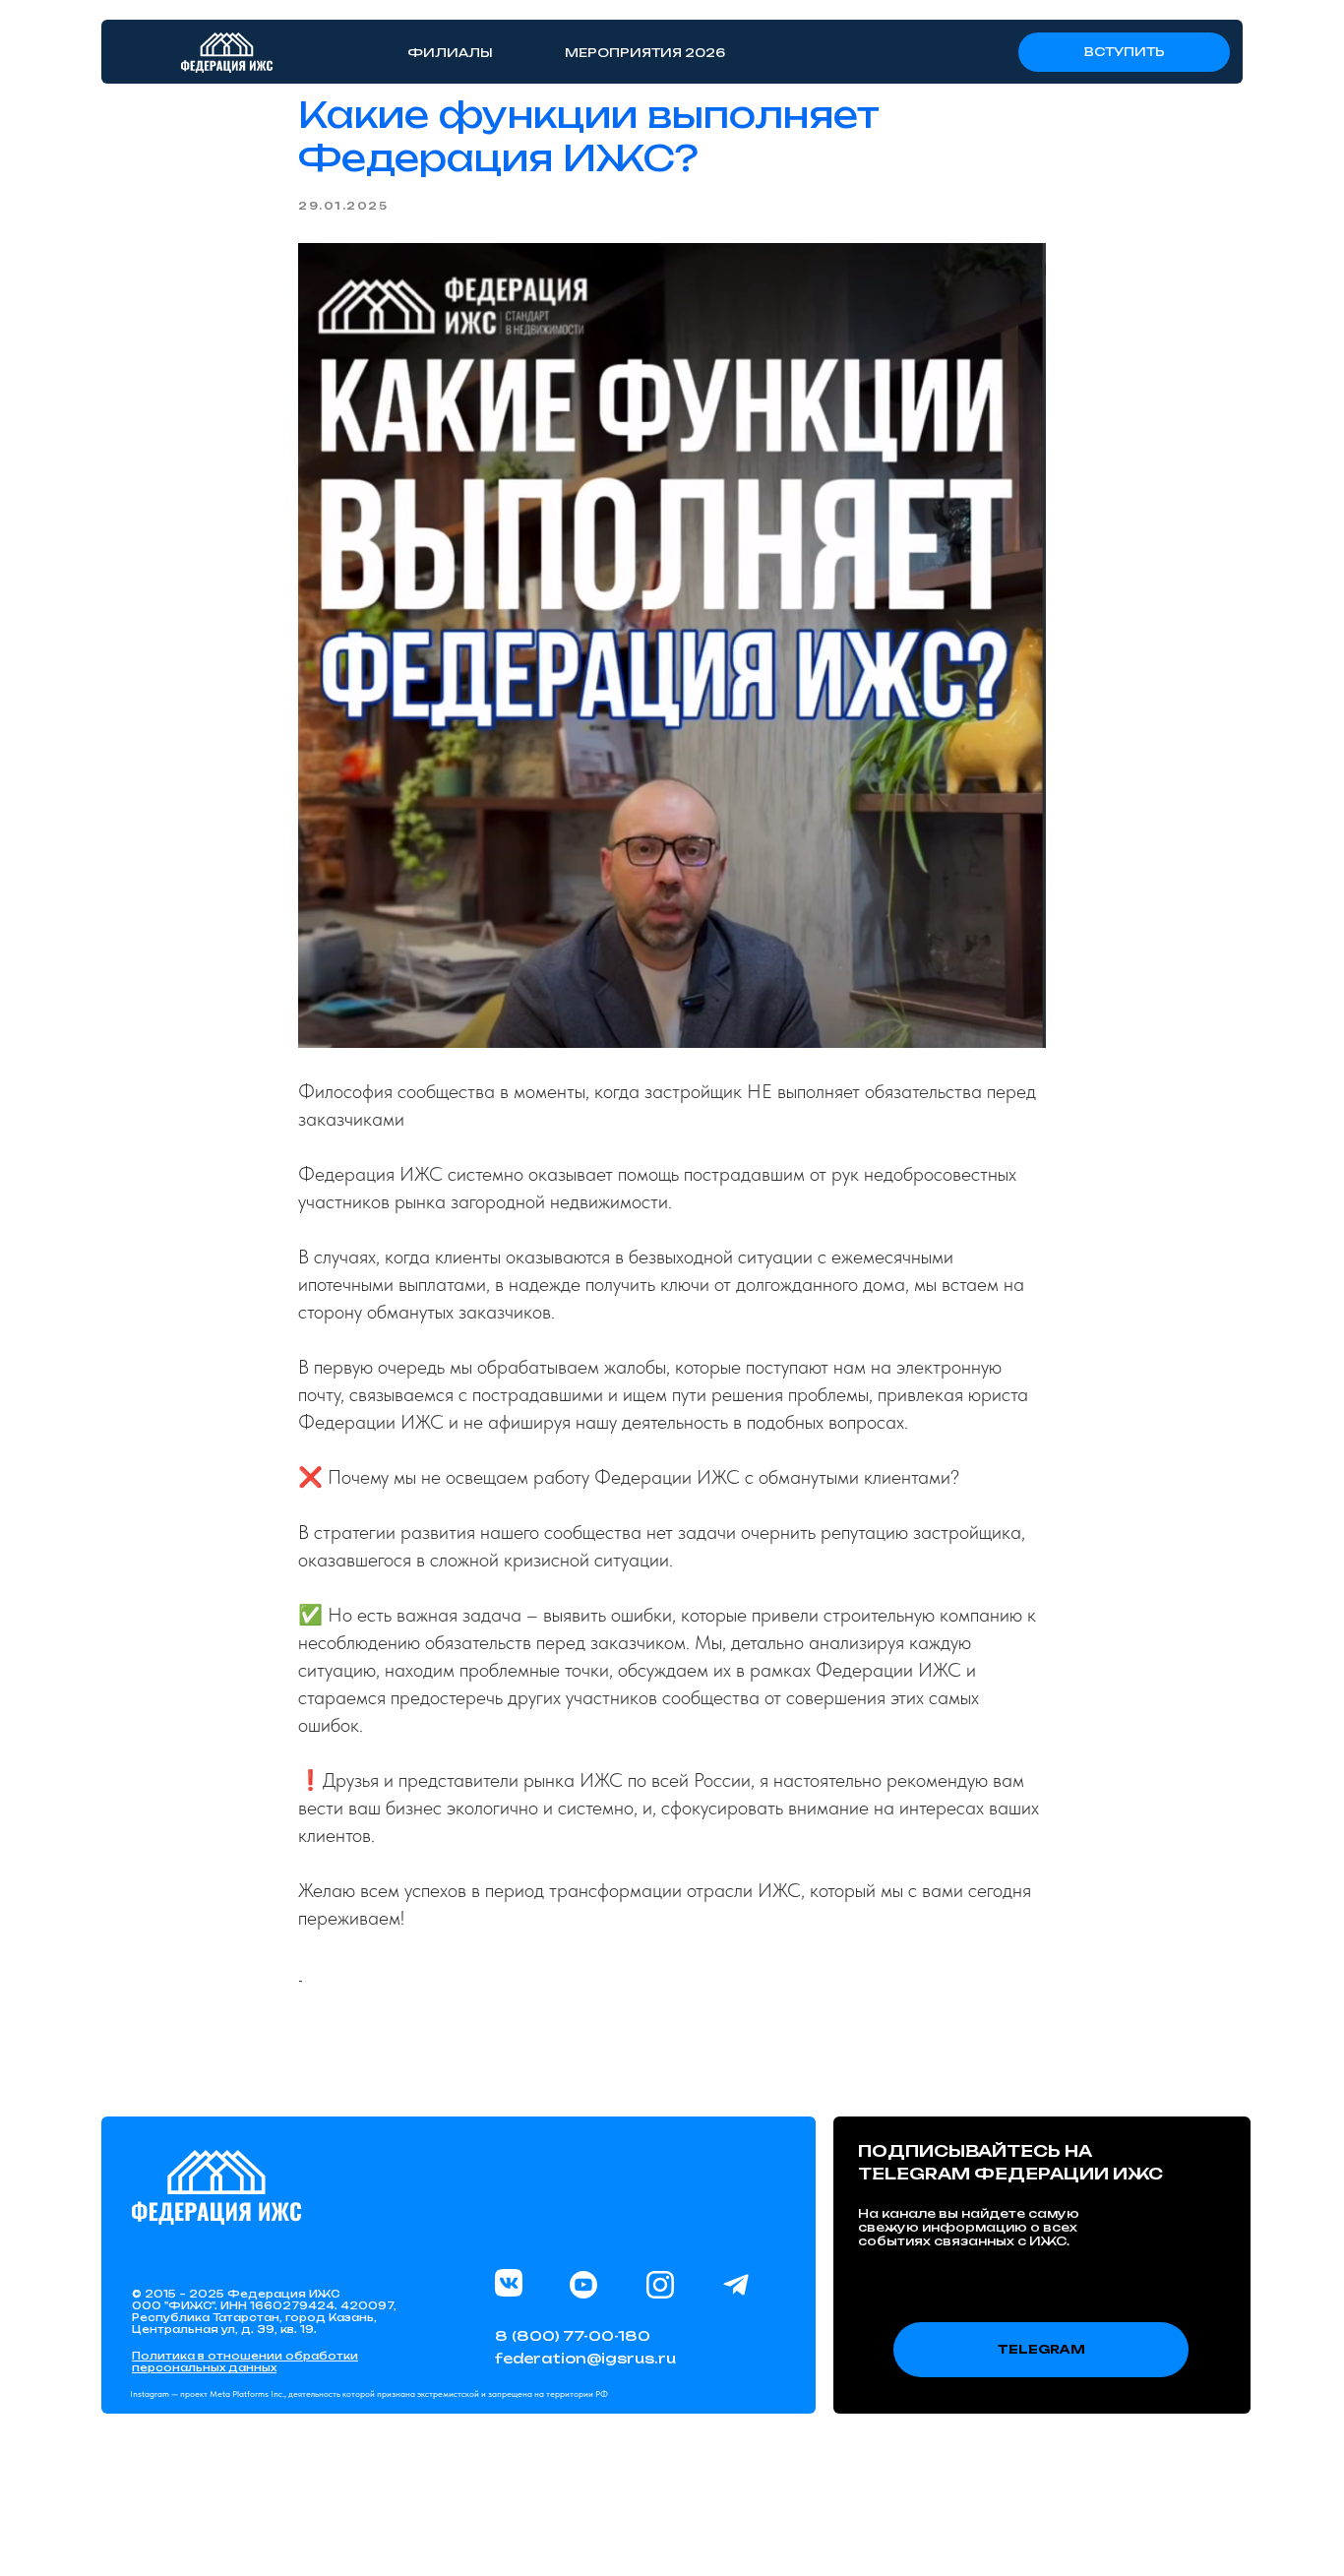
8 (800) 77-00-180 (573, 2335)
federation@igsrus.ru (585, 2358)
